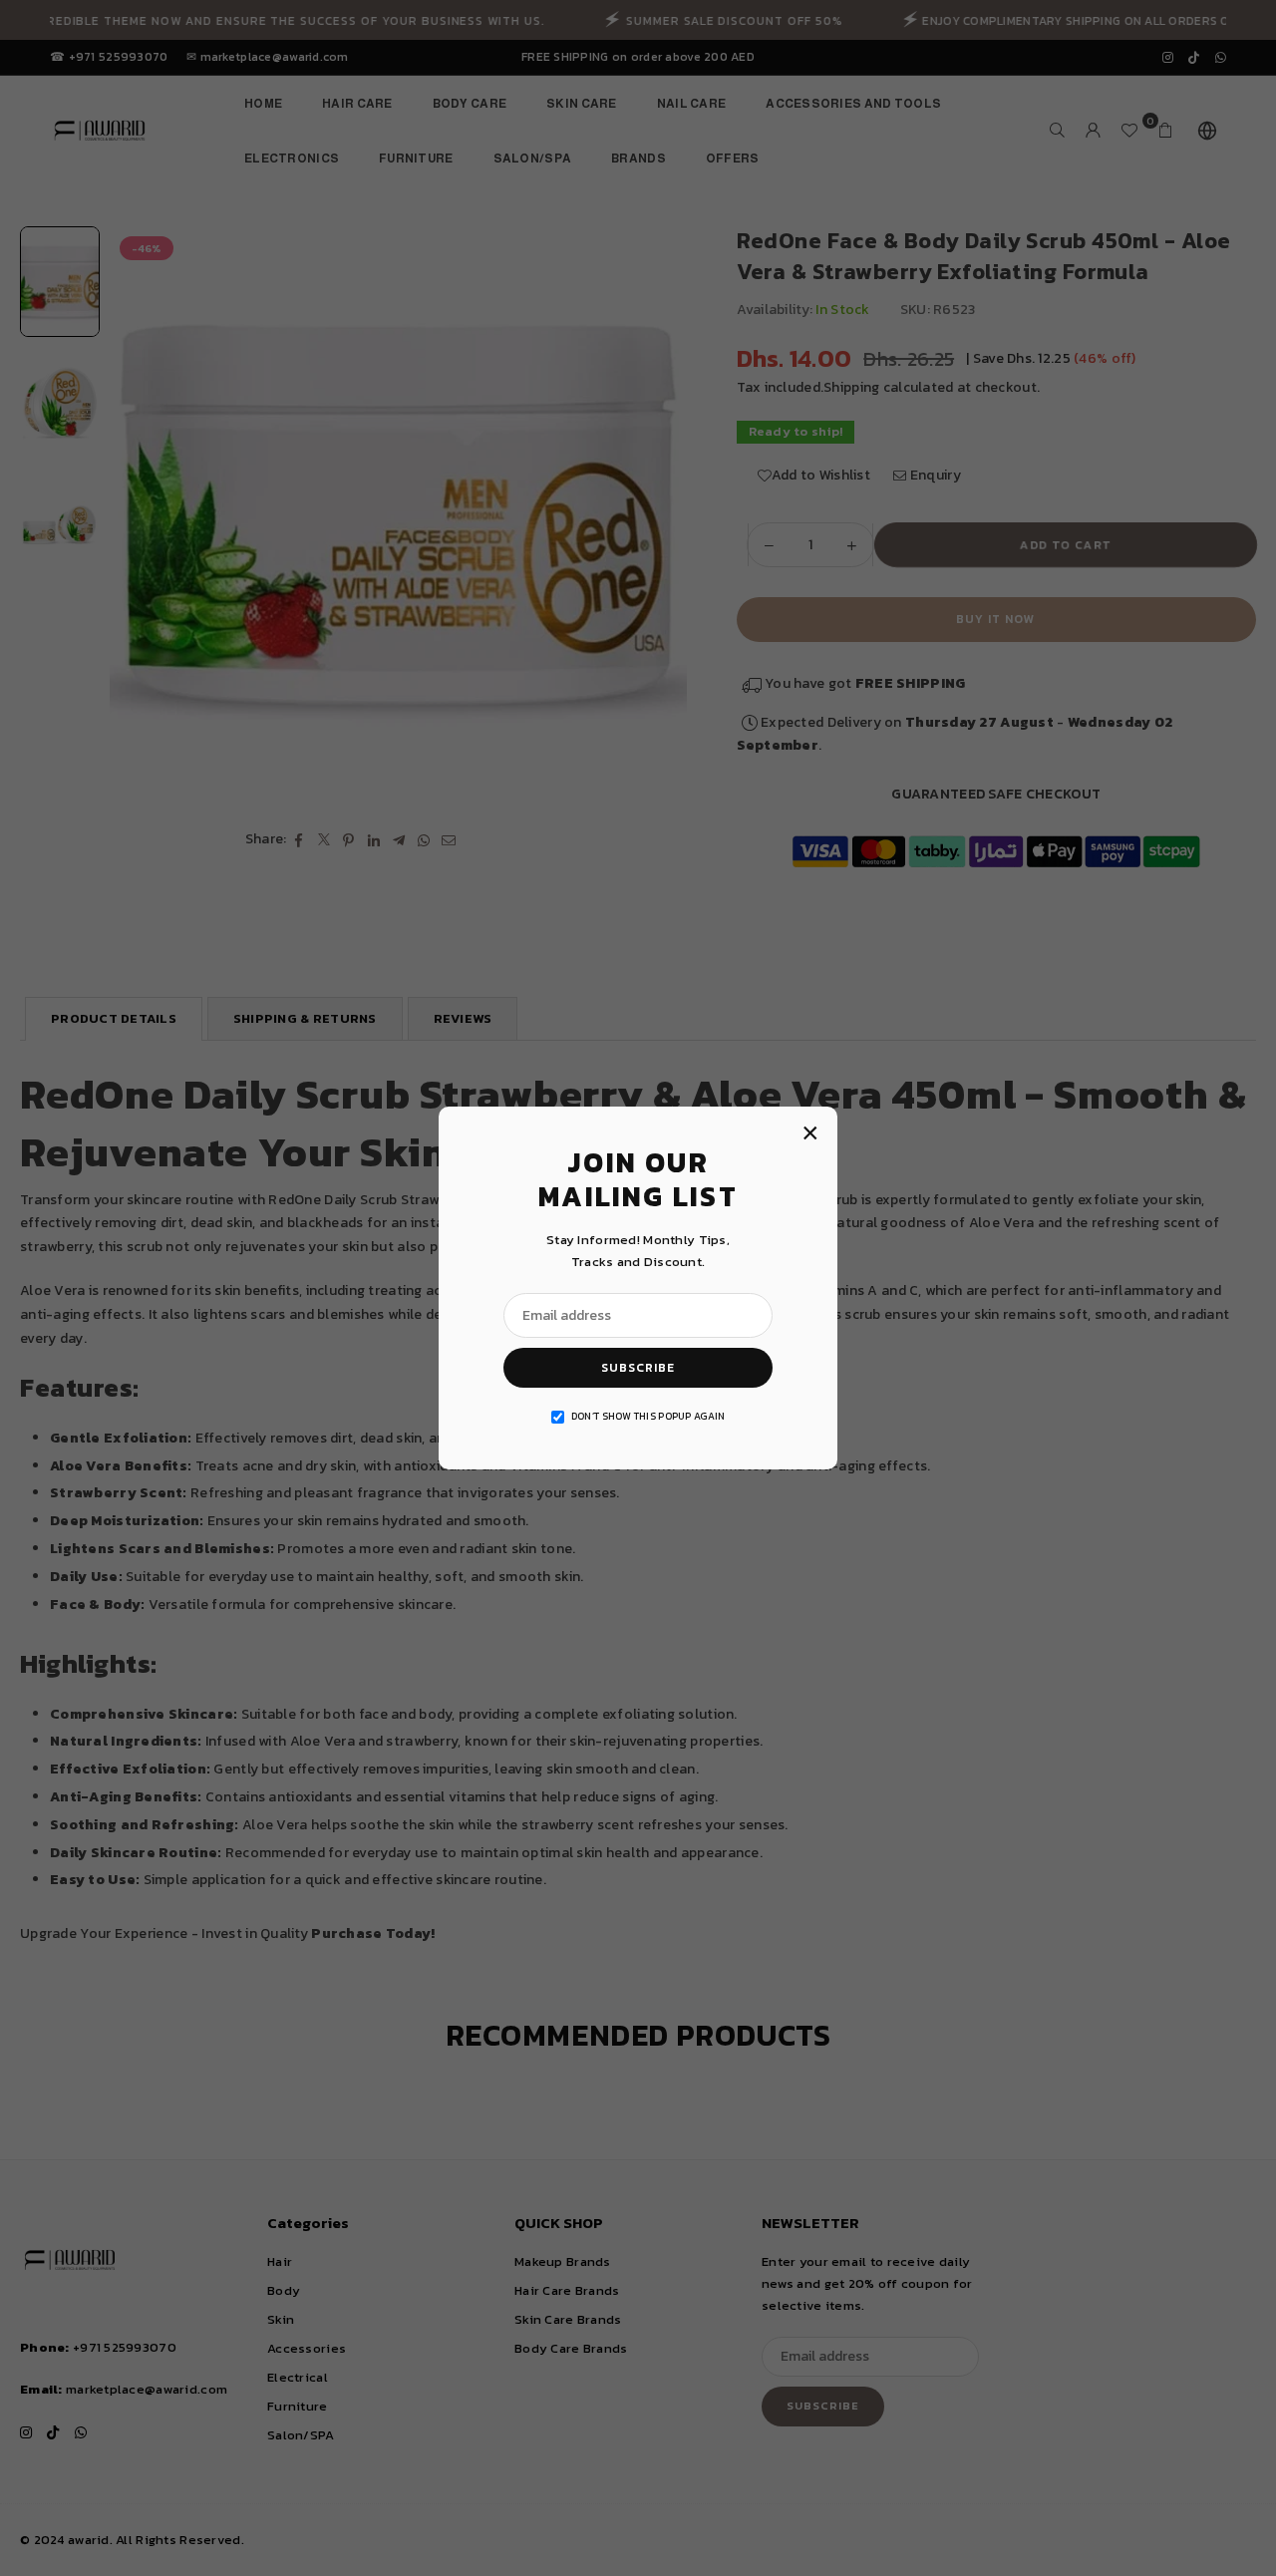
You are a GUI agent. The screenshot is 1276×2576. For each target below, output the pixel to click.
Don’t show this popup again (648, 1416)
